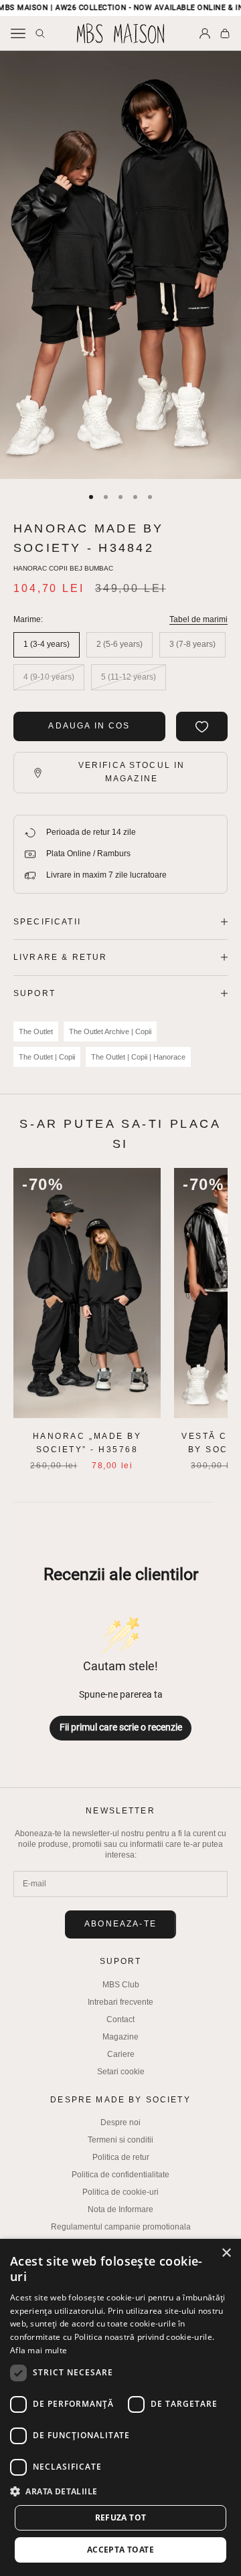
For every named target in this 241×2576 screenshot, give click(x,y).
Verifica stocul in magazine (132, 772)
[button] (120, 2491)
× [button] (226, 2253)
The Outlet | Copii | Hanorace (138, 1057)
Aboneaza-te (120, 1924)
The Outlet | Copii (47, 1057)
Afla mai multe (38, 2350)
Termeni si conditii (120, 2140)
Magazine (120, 2037)
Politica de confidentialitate (120, 2175)
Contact (120, 2019)
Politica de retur (121, 2157)
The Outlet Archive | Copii (110, 1031)
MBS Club (121, 1985)
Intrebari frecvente (120, 2002)
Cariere (121, 2054)
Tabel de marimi (198, 619)
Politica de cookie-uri (120, 2192)
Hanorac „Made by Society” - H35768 (87, 1443)
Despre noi (120, 2122)
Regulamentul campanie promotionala (121, 2227)
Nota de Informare (120, 2209)
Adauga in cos (89, 726)
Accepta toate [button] (120, 2550)
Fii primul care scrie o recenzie (121, 1727)
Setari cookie (121, 2072)
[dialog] (120, 2407)
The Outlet (36, 1031)
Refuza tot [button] (121, 2517)
